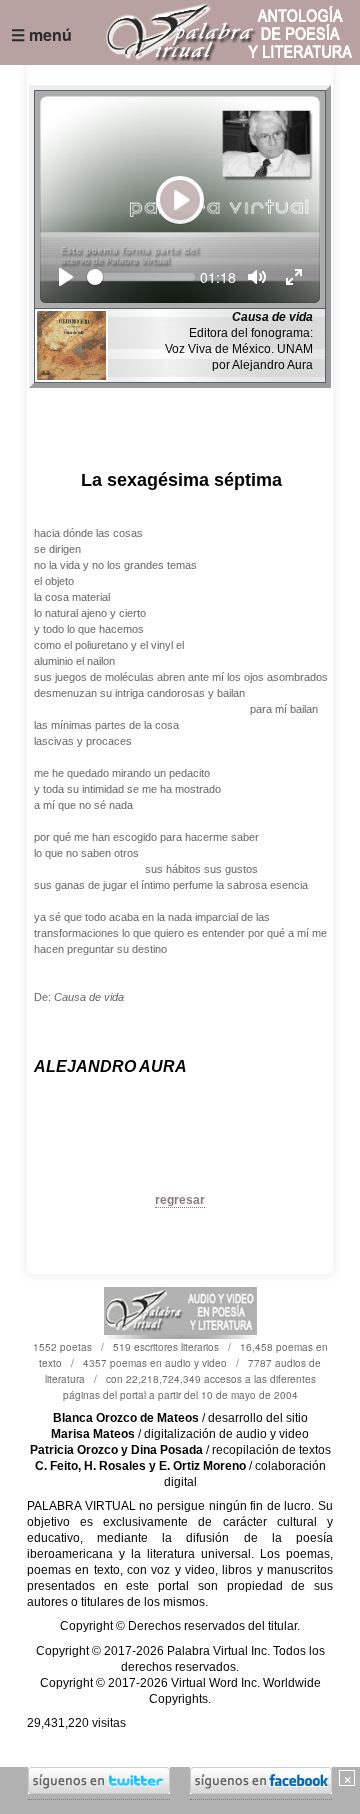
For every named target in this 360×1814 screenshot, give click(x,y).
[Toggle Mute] (257, 277)
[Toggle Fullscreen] (294, 277)
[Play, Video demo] (66, 277)
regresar (180, 1200)
